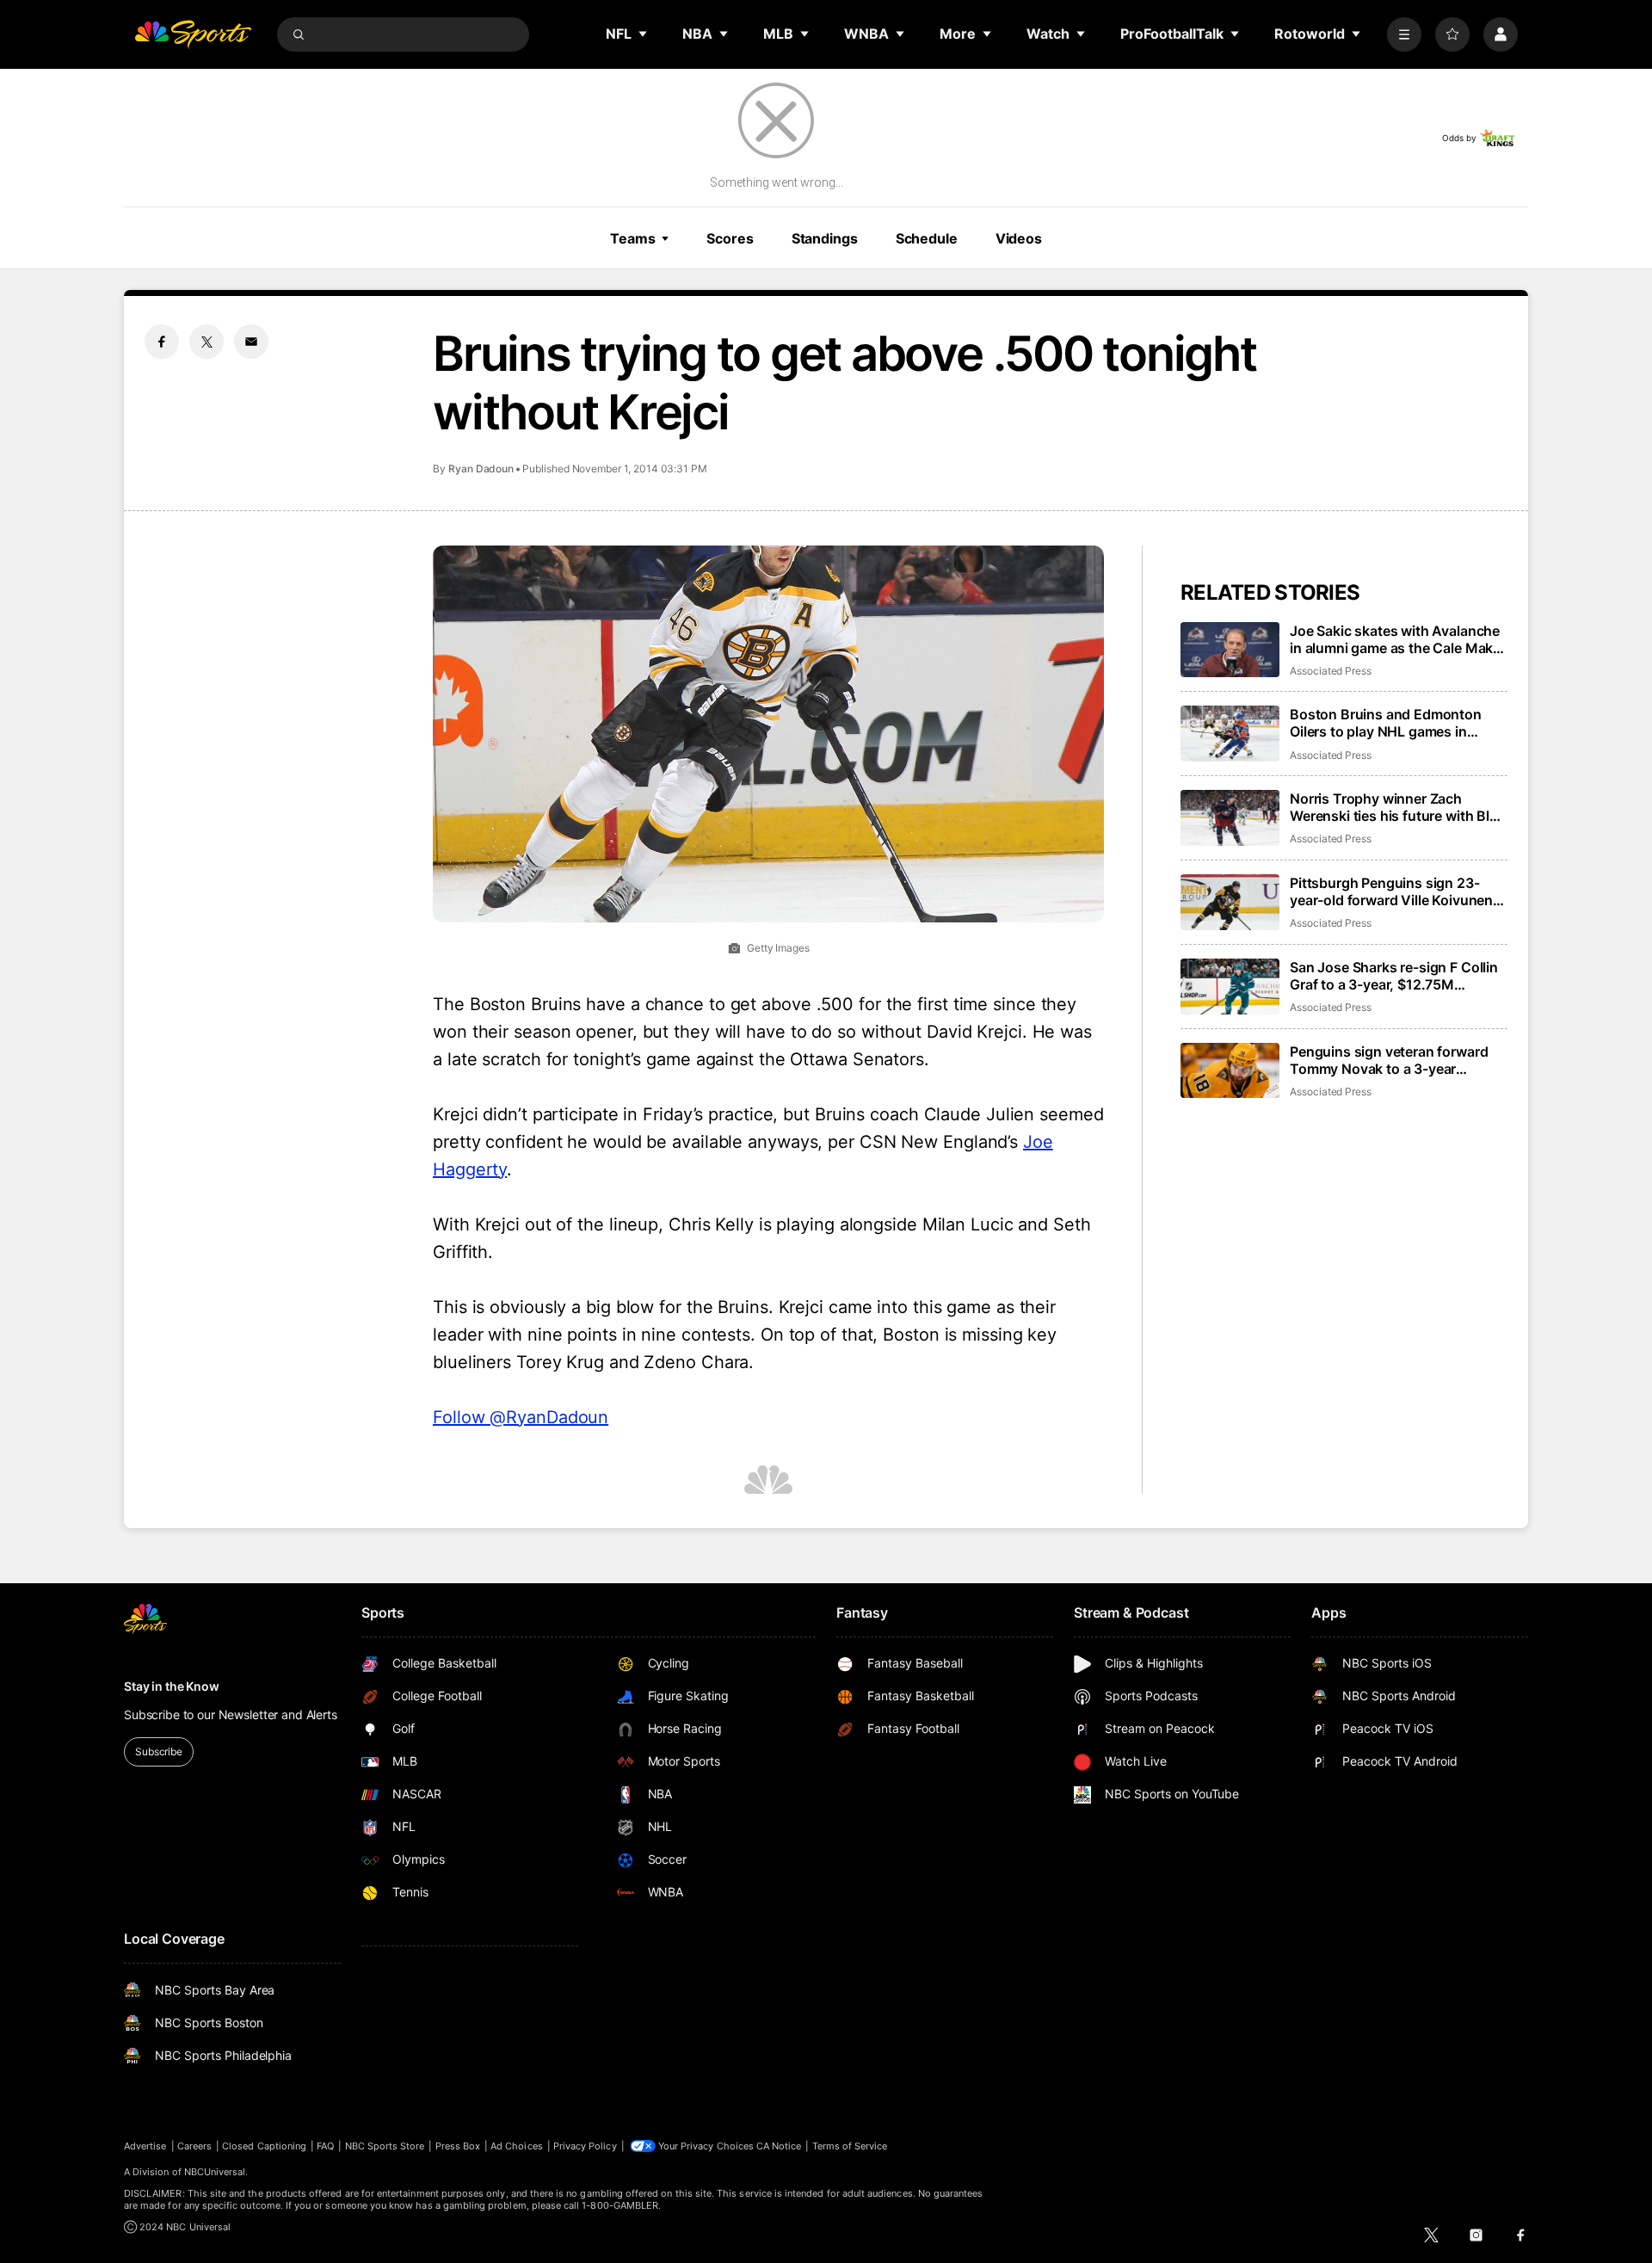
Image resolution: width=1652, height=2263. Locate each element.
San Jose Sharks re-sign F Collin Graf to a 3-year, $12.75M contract (1394, 976)
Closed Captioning (264, 2146)
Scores (730, 238)
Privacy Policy (585, 2146)
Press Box (458, 2146)
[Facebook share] (162, 342)
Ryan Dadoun (481, 469)
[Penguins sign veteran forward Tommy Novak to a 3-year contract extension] (1230, 1071)
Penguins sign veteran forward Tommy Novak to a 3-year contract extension (1389, 1060)
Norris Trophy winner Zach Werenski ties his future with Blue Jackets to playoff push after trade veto (1398, 807)
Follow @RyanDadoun (521, 1417)
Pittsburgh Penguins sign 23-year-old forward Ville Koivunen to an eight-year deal (1391, 891)
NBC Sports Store (385, 2146)
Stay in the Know (172, 1686)
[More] (1404, 34)
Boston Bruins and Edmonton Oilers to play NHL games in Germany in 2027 (1386, 723)
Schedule (927, 238)
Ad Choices (517, 2146)
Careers (194, 2146)
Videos (1019, 238)
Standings (825, 238)
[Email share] (251, 342)
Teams (632, 238)
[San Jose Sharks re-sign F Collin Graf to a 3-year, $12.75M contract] (1230, 987)
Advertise (145, 2146)
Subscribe (159, 1751)
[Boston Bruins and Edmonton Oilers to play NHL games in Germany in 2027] (1230, 734)
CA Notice (779, 2146)
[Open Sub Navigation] (644, 34)
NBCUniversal (215, 2172)
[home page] (193, 34)
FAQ (325, 2146)
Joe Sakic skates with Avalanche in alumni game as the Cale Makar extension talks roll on (1398, 639)
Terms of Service (850, 2146)
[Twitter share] (206, 342)
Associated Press (1331, 671)
